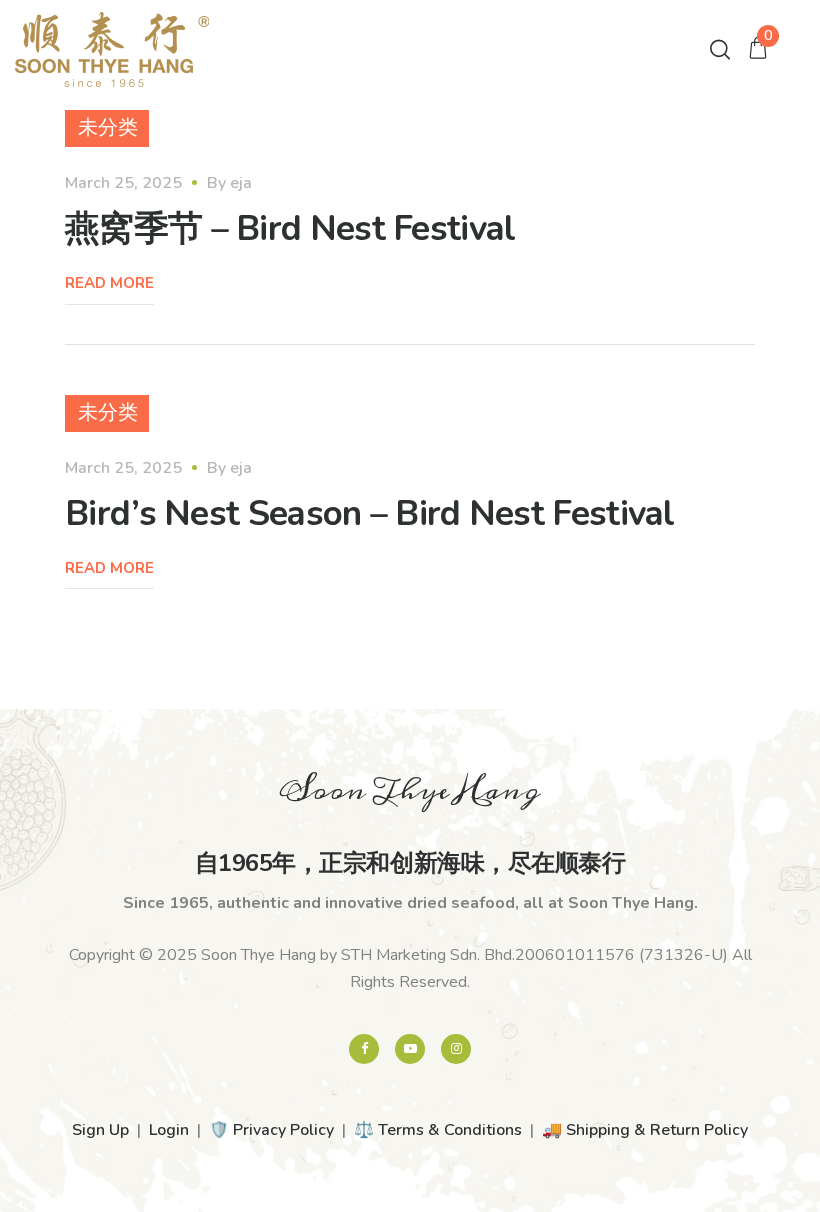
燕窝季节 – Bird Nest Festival (290, 228)
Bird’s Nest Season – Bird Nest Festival (370, 513)
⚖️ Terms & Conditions (438, 1130)
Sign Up (100, 1130)
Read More (109, 283)
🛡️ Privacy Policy (271, 1130)
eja (241, 183)
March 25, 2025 (123, 183)
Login (169, 1130)
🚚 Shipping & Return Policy (645, 1130)
